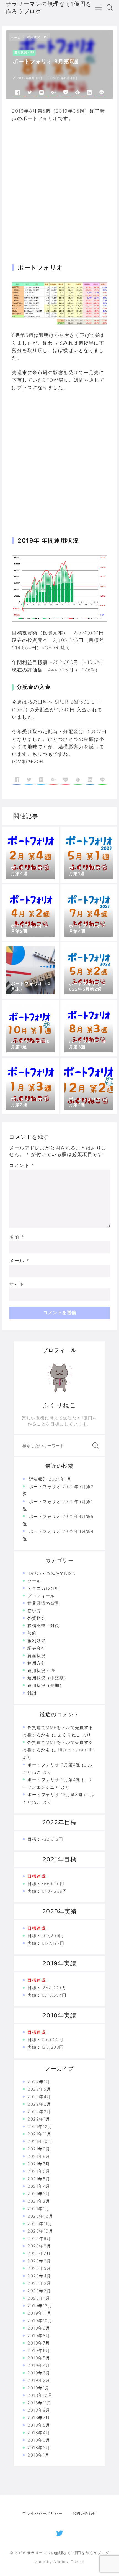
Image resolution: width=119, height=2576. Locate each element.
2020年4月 (39, 2276)
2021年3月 (39, 2194)
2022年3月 (39, 2104)
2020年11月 (40, 2224)
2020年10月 (40, 2231)
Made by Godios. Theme (59, 2562)
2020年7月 (39, 2253)
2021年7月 (39, 2164)
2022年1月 (39, 2119)
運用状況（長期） (46, 1685)
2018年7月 (39, 2418)
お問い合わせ (85, 2513)
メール (19, 1261)
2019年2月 (39, 2380)
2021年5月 (39, 2179)
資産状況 (37, 1656)
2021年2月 (39, 2201)
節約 (32, 1633)
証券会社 (37, 1648)
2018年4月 (39, 2433)
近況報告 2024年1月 (50, 1479)
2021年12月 (40, 2126)
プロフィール (41, 1596)
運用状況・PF (38, 37)
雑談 (32, 1693)
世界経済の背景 (43, 1603)
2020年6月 (39, 2261)
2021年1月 (38, 2209)
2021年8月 (39, 2156)
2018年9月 (39, 2410)
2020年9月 (39, 2238)
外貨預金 (37, 1618)
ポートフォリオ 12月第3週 (55, 1795)
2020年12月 (40, 2216)
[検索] (95, 1446)
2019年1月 (38, 2388)
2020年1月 (39, 2298)
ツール (34, 1581)
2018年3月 (39, 2440)
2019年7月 (39, 2343)
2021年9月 (39, 2149)
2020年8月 (39, 2246)
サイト (17, 1284)
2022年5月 (39, 2089)
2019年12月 (40, 2306)
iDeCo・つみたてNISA (51, 1573)
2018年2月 (39, 2448)
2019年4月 (39, 2365)
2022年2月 (39, 2112)
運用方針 (37, 1663)
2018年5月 (39, 2425)
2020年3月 (39, 2283)
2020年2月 (39, 2291)
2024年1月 (39, 2082)
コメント (22, 1165)
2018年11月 (39, 2403)
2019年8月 (39, 2336)
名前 (17, 1237)
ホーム (16, 38)
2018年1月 (38, 2455)
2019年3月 (39, 2373)
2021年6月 (39, 2171)
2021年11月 (39, 2134)
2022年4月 (39, 2097)
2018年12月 (40, 2395)
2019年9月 (39, 2328)
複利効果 (37, 1641)
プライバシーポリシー (42, 2513)
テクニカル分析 (43, 1588)
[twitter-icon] (60, 2532)
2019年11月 (39, 2313)
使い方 (34, 1611)
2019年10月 (40, 2321)
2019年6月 (39, 2350)
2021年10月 (40, 2141)
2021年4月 (39, 2186)
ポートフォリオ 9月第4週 (54, 1765)
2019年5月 (39, 2358)
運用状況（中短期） (48, 1678)
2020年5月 (39, 2268)
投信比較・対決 (43, 1626)
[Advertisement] (59, 186)
